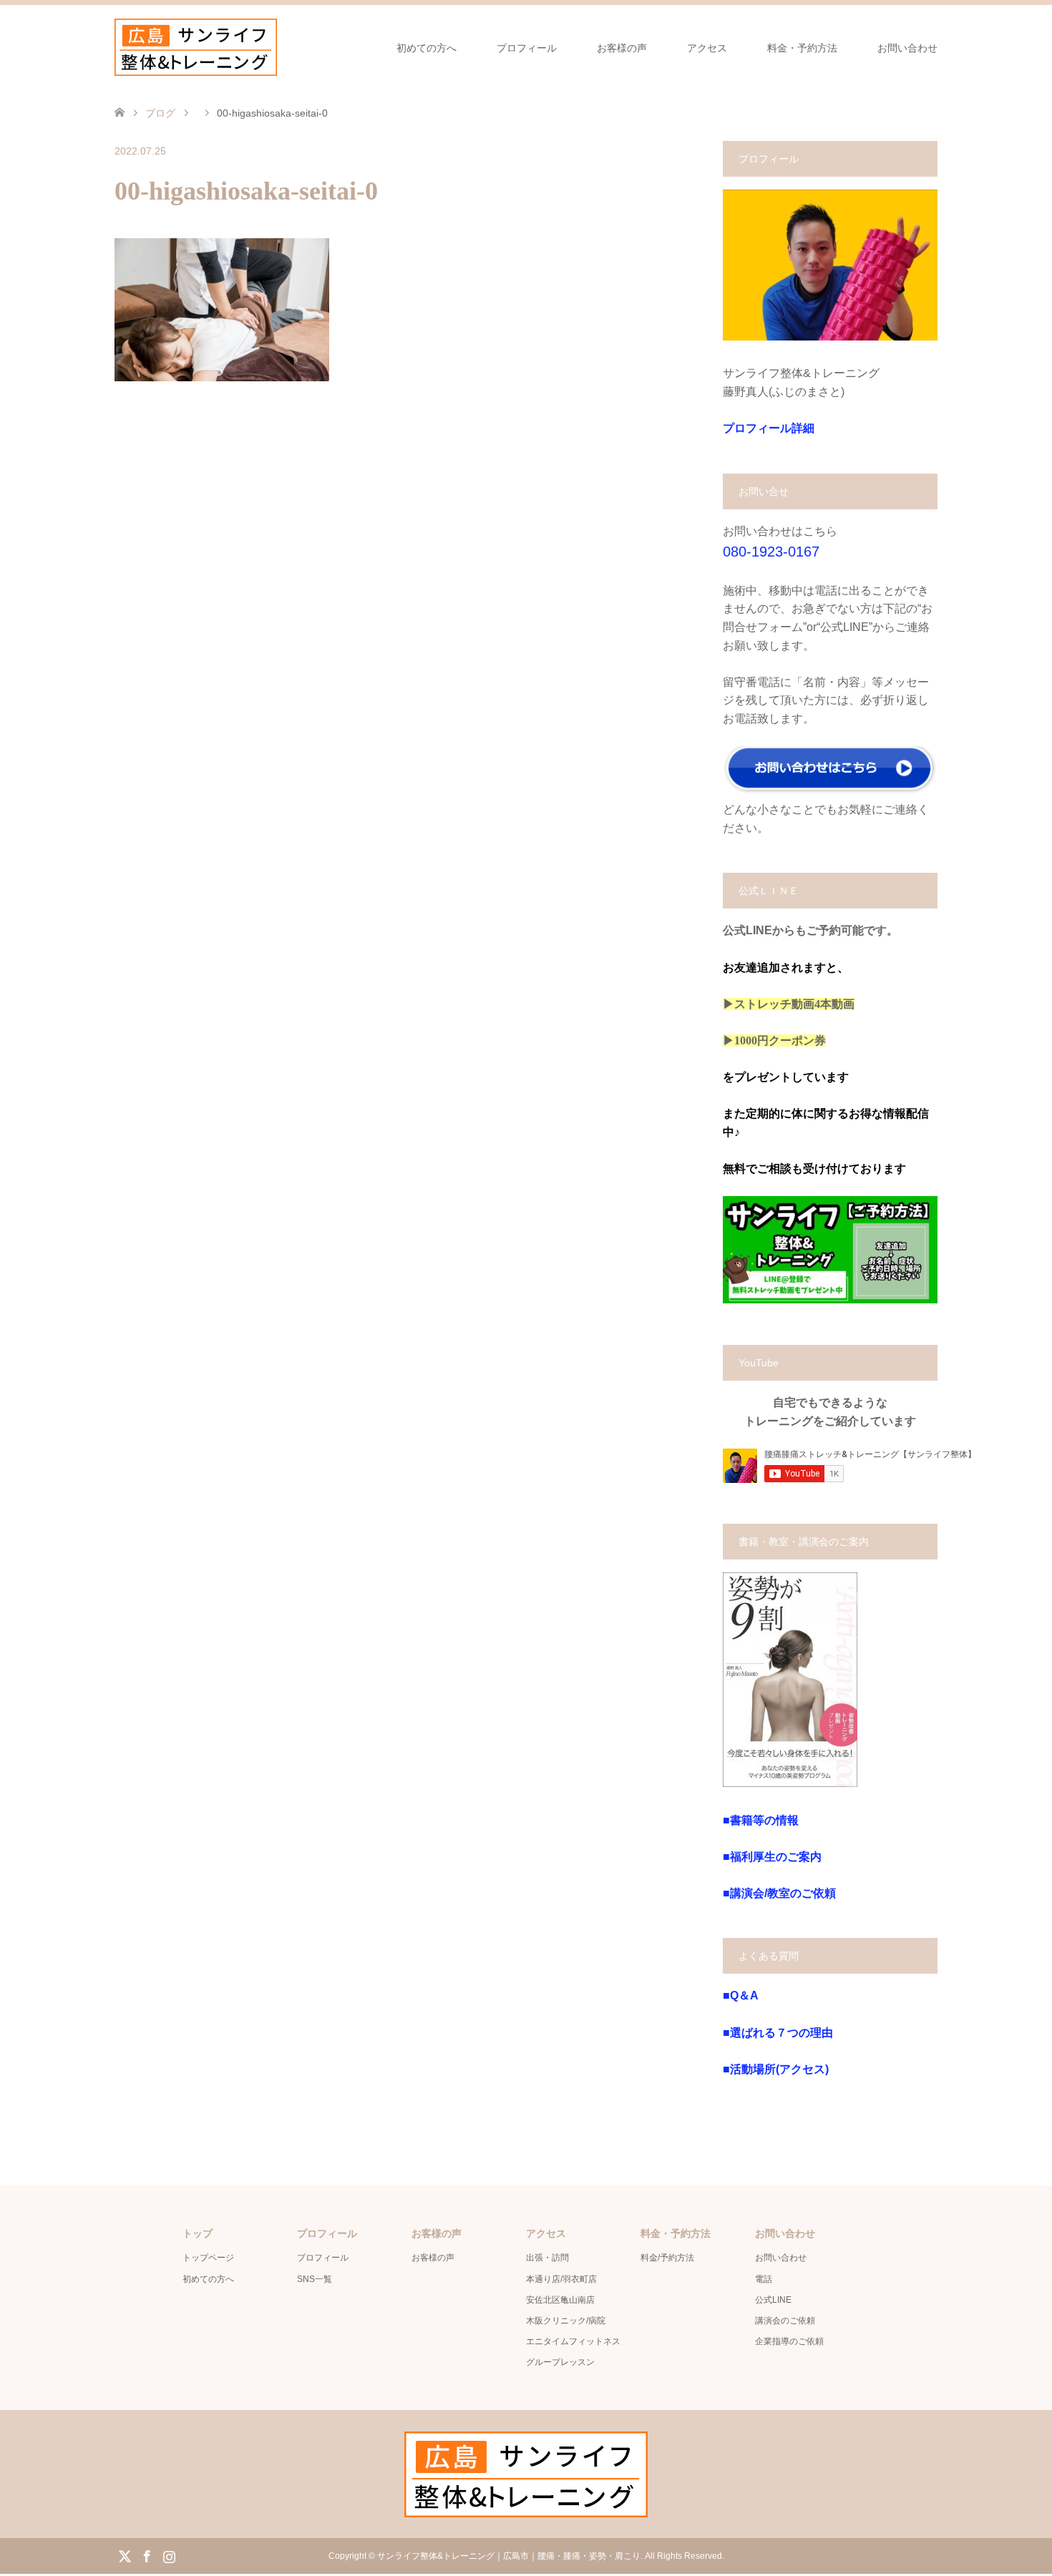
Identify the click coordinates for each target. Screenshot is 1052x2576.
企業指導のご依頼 (789, 2341)
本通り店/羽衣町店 (561, 2279)
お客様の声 (622, 48)
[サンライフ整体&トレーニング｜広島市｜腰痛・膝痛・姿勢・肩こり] (196, 47)
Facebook (147, 2555)
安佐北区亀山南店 (560, 2300)
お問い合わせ (907, 48)
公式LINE (773, 2300)
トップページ (208, 2258)
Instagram (169, 2555)
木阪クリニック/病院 (566, 2321)
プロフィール (527, 48)
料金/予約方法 (667, 2258)
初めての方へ (427, 48)
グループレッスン (560, 2362)
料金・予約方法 (802, 48)
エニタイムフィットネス (573, 2341)
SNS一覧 (315, 2279)
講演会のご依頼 (785, 2321)
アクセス (707, 48)
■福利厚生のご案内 (772, 1857)
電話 (764, 2279)
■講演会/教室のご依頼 (779, 1893)
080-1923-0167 (771, 552)
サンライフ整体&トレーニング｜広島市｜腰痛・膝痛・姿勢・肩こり (509, 2556)
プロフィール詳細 (769, 428)
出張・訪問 (547, 2258)
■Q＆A (741, 1995)
